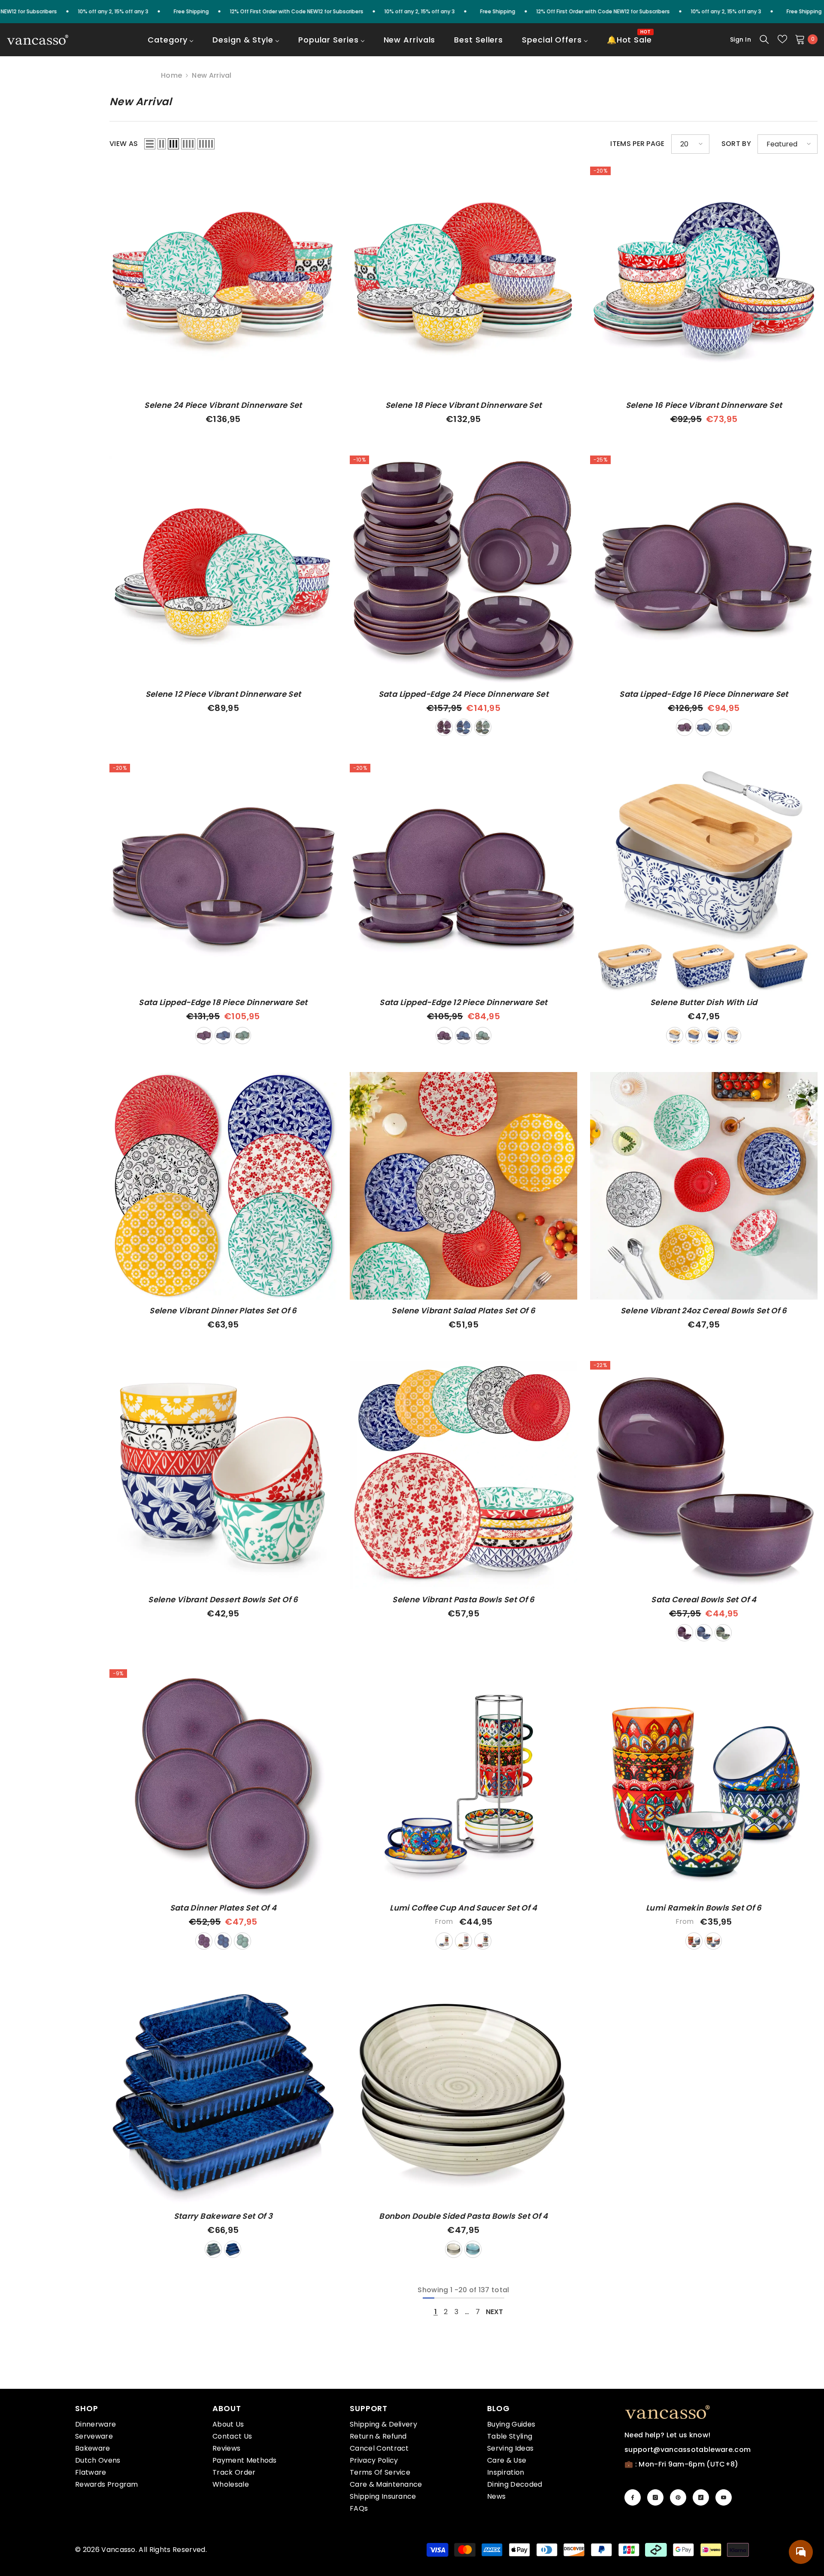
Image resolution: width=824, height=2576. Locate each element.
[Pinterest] (678, 2497)
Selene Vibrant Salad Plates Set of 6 (463, 1311)
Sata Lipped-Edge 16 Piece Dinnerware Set (704, 694)
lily (694, 1036)
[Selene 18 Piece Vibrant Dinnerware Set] (463, 280)
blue (463, 727)
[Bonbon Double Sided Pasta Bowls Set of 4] (463, 2091)
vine (733, 1036)
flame (713, 1036)
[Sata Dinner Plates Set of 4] (223, 1783)
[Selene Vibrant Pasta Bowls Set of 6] (463, 1475)
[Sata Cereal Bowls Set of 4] (704, 1475)
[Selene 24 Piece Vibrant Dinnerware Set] (223, 280)
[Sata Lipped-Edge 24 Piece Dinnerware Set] (463, 569)
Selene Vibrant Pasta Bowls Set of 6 (463, 1600)
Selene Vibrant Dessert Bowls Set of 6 (223, 1600)
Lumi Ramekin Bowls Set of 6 (704, 1908)
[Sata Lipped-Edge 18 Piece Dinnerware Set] (223, 878)
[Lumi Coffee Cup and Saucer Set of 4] (463, 1783)
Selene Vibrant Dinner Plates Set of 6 (223, 1311)
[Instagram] (655, 2497)
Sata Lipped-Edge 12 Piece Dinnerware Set (463, 1002)
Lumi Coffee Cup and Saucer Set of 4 (463, 1908)
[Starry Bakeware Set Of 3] (223, 2091)
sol (675, 1036)
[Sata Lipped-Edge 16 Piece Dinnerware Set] (704, 569)
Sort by (736, 144)
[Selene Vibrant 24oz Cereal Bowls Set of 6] (704, 1186)
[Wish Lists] (782, 39)
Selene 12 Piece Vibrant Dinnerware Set (223, 694)
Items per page (637, 144)
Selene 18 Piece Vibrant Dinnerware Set (464, 405)
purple (444, 727)
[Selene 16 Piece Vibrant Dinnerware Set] (704, 280)
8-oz (713, 1941)
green (483, 727)
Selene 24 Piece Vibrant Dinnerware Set (223, 405)
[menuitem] (171, 46)
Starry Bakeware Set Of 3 (223, 2216)
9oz (483, 1941)
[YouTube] (724, 2497)
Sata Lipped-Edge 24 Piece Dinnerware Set (463, 694)
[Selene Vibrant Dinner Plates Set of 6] (223, 1186)
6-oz (694, 1941)
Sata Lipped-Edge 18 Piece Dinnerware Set (223, 1002)
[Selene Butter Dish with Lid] (704, 878)
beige (454, 2249)
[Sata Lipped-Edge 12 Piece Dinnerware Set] (463, 878)
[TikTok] (701, 2497)
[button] (150, 144)
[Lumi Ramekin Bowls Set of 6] (704, 1783)
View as (124, 144)
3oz (444, 1941)
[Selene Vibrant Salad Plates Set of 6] (463, 1186)
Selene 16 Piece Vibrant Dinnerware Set (704, 405)
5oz (463, 1941)
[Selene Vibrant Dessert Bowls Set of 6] (223, 1475)
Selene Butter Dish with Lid (704, 1002)
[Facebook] (633, 2497)
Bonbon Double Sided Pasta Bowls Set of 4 (463, 2216)
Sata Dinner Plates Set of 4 (223, 1908)
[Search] (764, 39)
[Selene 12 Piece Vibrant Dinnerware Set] (223, 569)
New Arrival (212, 75)
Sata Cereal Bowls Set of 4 (704, 1600)
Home (171, 76)
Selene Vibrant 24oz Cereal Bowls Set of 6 (704, 1311)
